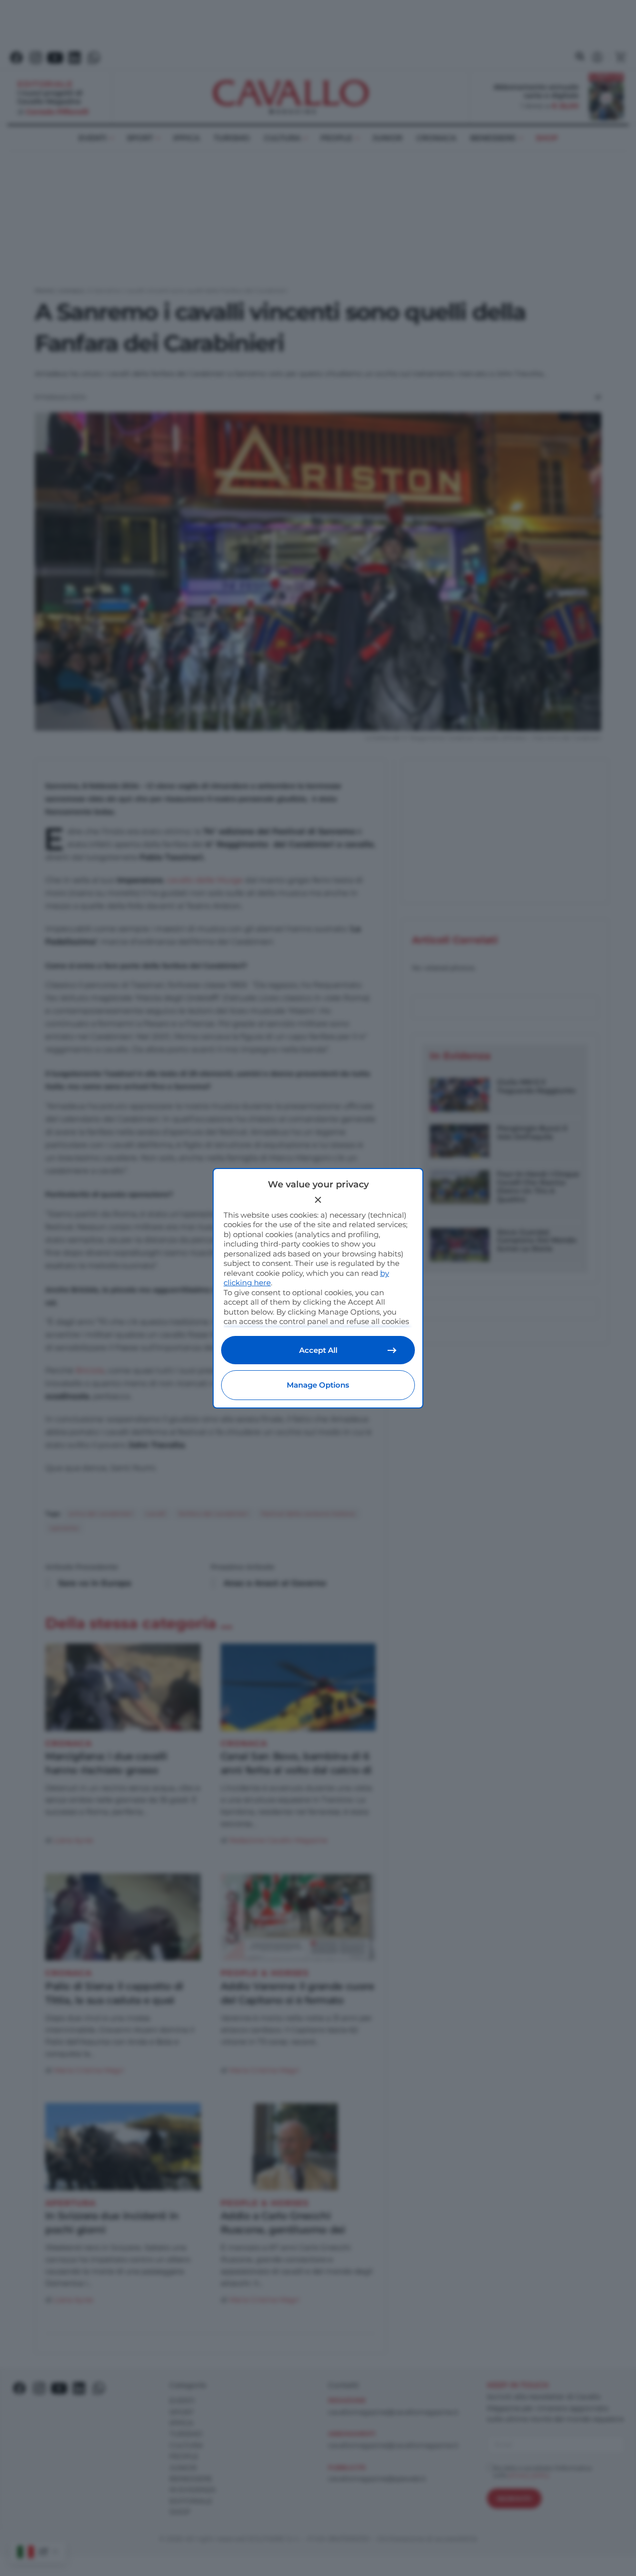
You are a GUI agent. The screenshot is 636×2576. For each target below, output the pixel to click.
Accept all (318, 1350)
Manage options (318, 1385)
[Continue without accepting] (318, 1200)
